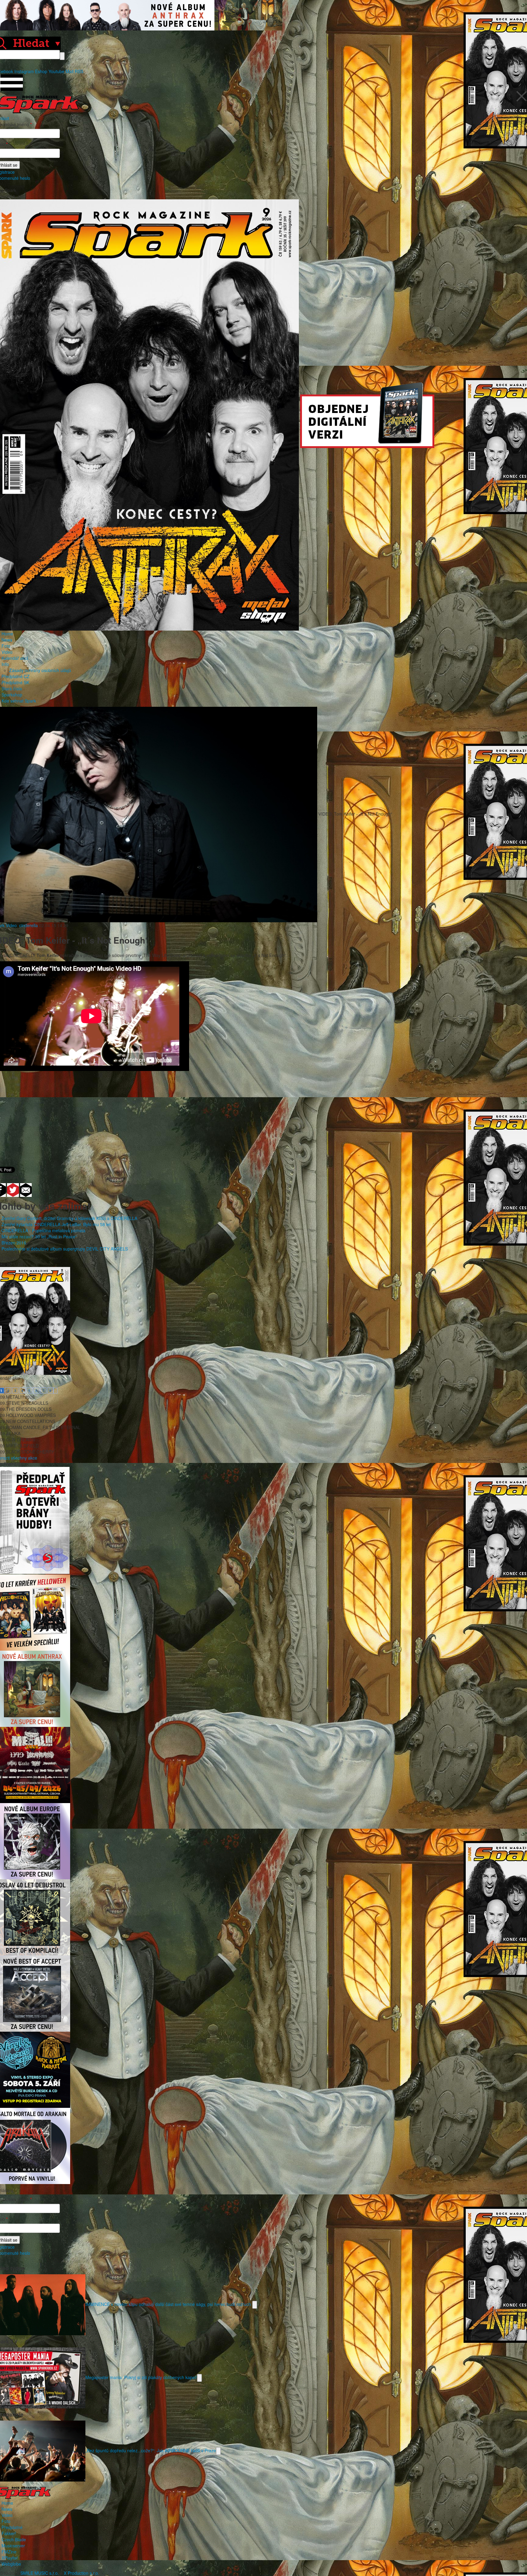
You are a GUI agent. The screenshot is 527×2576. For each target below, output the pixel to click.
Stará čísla (12, 688)
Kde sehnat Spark (19, 701)
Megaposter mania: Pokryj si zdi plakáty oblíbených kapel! (141, 2377)
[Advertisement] (260, 1115)
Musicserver (13, 2546)
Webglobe (11, 2564)
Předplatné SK (15, 682)
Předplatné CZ (16, 676)
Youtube (56, 71)
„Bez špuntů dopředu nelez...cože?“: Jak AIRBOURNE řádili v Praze (151, 2450)
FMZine (9, 2552)
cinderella (29, 925)
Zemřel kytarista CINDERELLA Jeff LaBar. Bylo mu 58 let (56, 1224)
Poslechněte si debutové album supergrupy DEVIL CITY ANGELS (65, 1249)
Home (7, 634)
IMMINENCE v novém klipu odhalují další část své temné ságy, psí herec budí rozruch (169, 2304)
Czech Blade (14, 2539)
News (7, 640)
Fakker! (9, 2533)
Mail (70, 71)
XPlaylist (10, 2558)
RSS (79, 71)
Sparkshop (12, 695)
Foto (6, 646)
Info (5, 664)
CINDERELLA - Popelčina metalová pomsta (43, 1230)
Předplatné (12, 2527)
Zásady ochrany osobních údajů (40, 670)
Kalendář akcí (15, 658)
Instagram (24, 71)
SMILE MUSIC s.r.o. (40, 2573)
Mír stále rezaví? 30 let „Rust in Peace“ (39, 1236)
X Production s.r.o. (81, 2573)
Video (7, 652)
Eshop (41, 71)
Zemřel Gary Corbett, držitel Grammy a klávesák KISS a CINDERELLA (69, 1218)
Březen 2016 (14, 1243)
